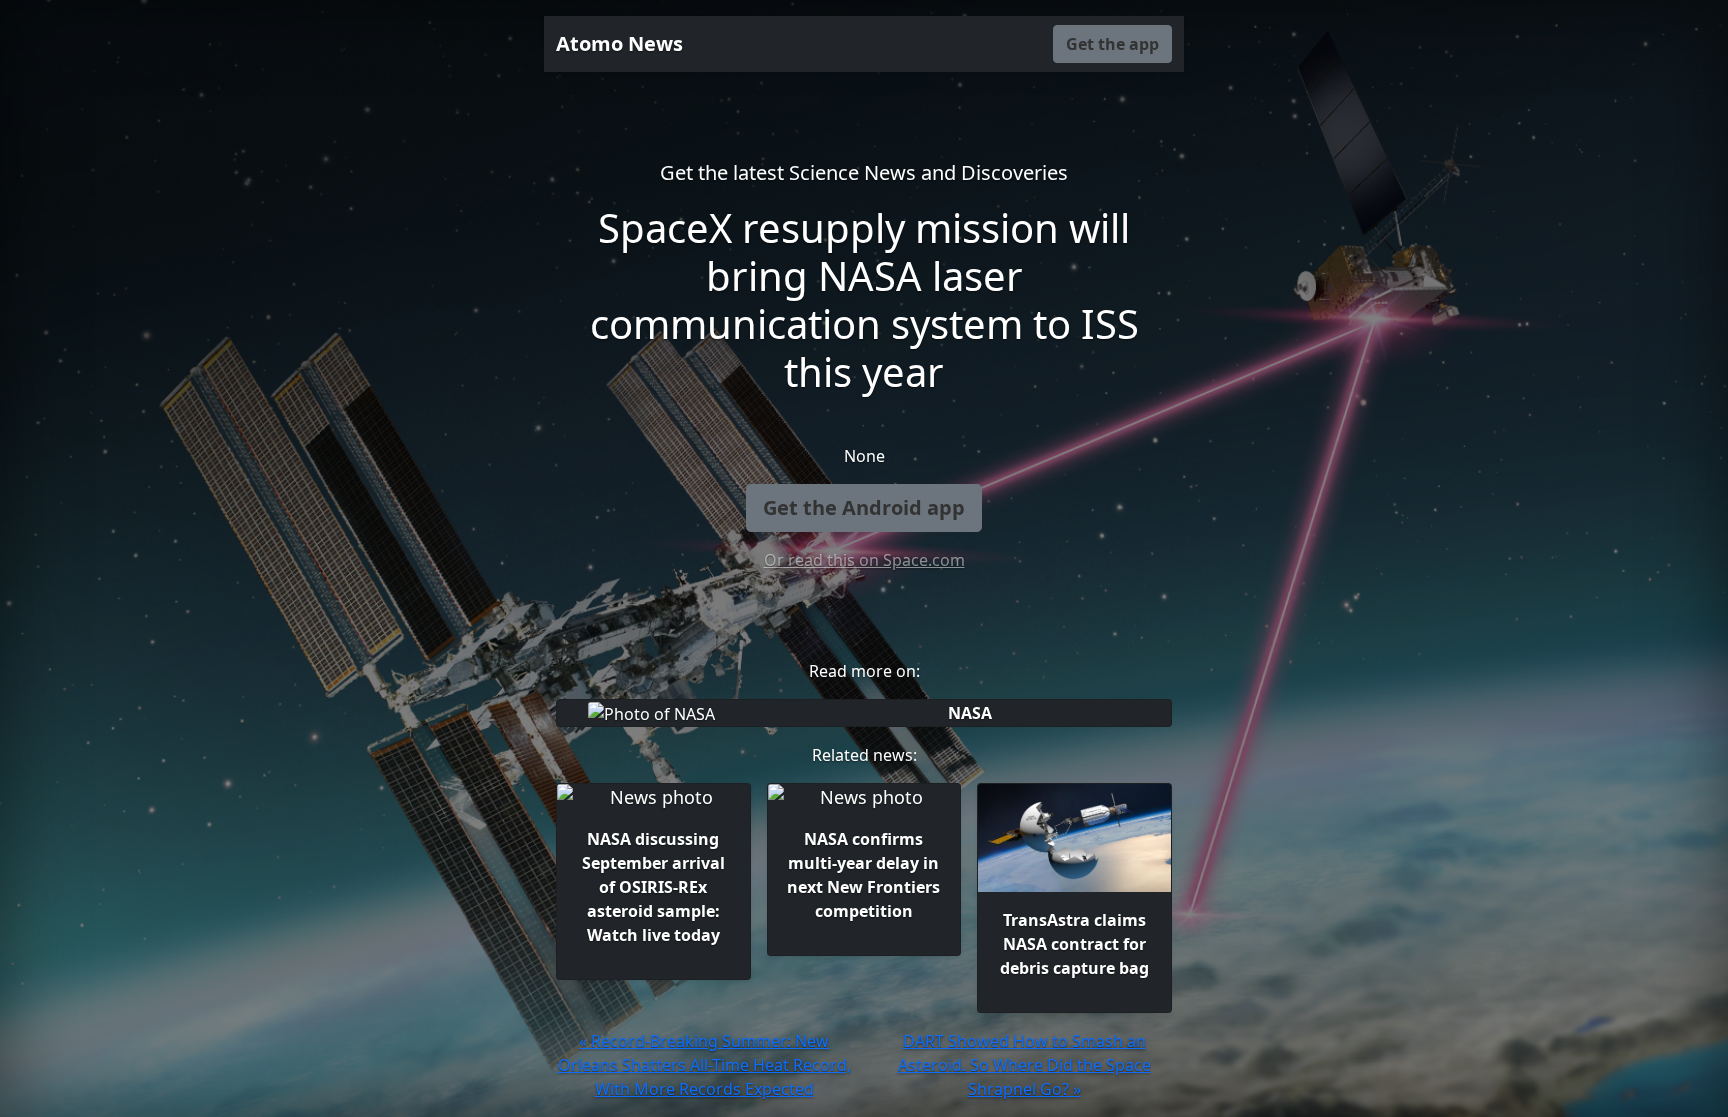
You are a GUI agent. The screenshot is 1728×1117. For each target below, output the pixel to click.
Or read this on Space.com (864, 560)
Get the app (1112, 44)
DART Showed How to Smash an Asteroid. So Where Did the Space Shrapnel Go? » (1024, 1065)
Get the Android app (864, 507)
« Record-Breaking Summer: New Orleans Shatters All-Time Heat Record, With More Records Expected (704, 1065)
